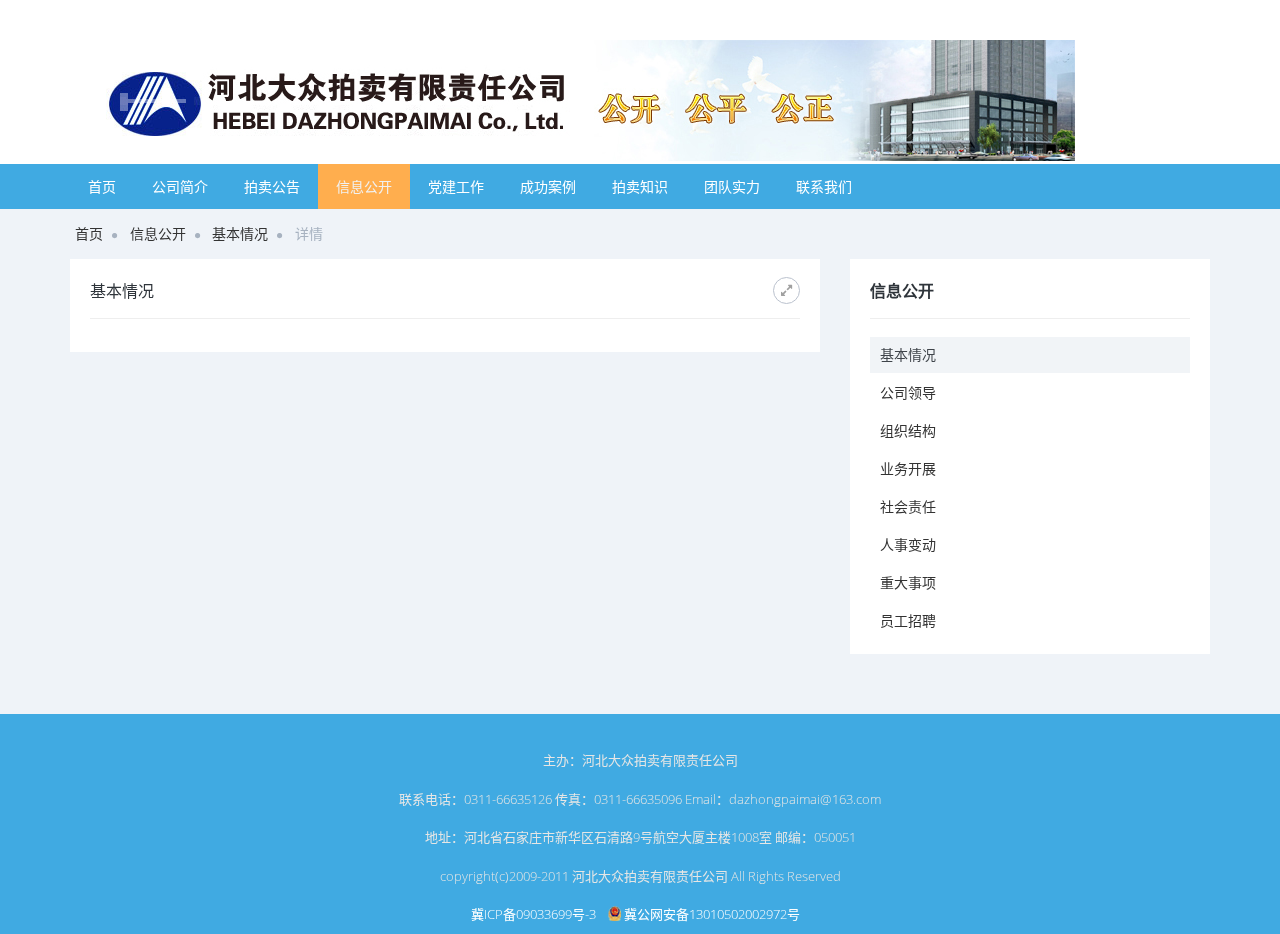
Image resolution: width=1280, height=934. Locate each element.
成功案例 (548, 186)
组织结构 (908, 430)
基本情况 (240, 233)
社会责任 (908, 506)
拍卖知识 (640, 186)
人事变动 (908, 544)
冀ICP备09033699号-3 (533, 914)
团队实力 (732, 186)
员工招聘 (908, 620)
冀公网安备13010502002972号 (710, 914)
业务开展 (908, 468)
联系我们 (824, 186)
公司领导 (908, 392)
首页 (102, 186)
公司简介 (180, 186)
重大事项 (908, 582)
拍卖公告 (272, 186)
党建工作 (456, 186)
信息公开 (364, 186)
